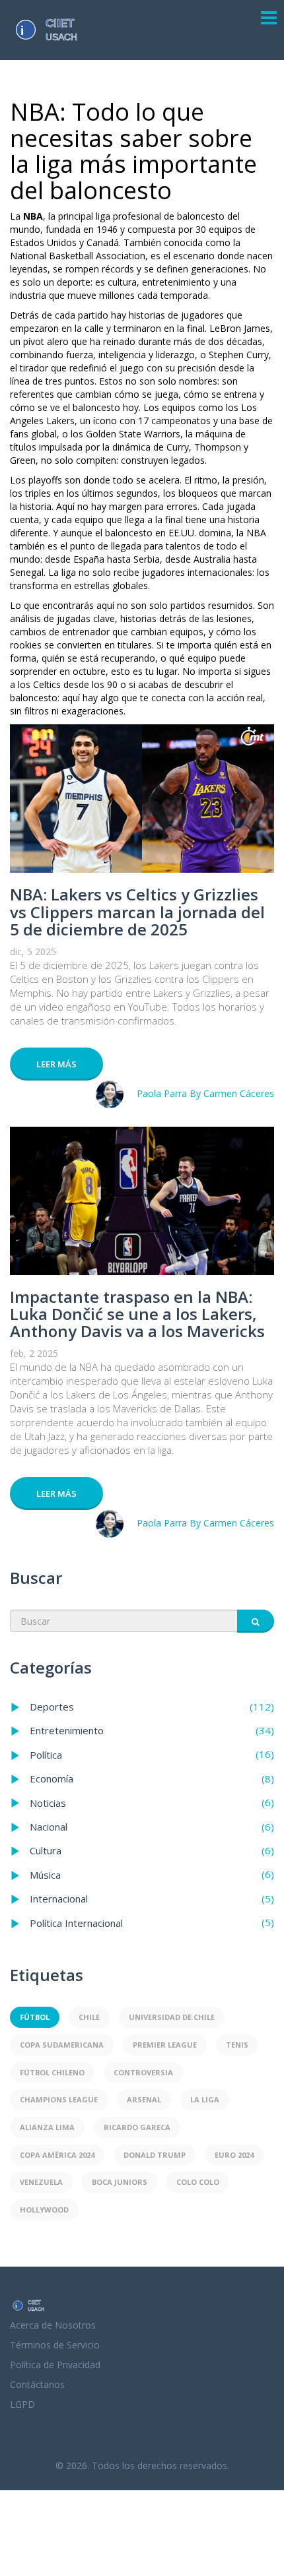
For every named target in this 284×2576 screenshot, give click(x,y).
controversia (143, 2072)
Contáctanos (37, 2384)
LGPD (22, 2404)
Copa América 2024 (57, 2155)
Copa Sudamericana (62, 2045)
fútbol (35, 2017)
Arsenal (144, 2099)
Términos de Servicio (55, 2345)
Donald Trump (155, 2155)
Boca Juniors (120, 2182)
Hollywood (44, 2210)
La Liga (205, 2099)
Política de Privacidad (55, 2365)
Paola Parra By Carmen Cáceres (205, 1093)
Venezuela (41, 2182)
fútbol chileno (52, 2072)
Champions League (59, 2099)
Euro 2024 (234, 2155)
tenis (237, 2045)
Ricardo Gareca (137, 2127)
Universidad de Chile (172, 2017)
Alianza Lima (47, 2127)
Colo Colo (198, 2182)
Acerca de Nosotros (53, 2325)
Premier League (165, 2045)
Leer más (56, 1064)
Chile (89, 2017)
